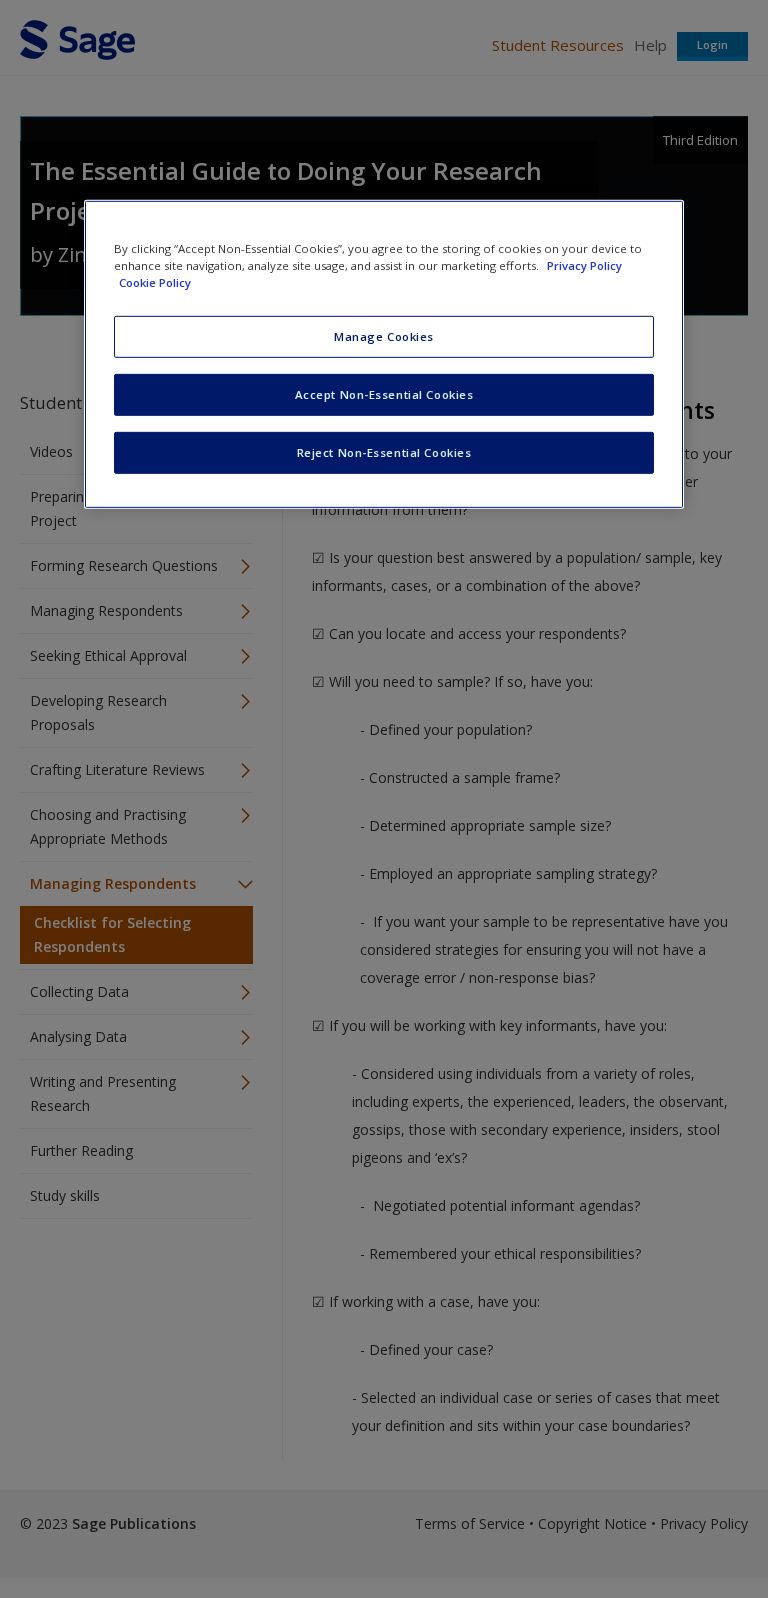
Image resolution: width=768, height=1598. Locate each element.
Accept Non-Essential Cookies (384, 394)
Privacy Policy (584, 265)
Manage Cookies (384, 336)
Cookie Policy (155, 282)
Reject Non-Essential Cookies (384, 452)
